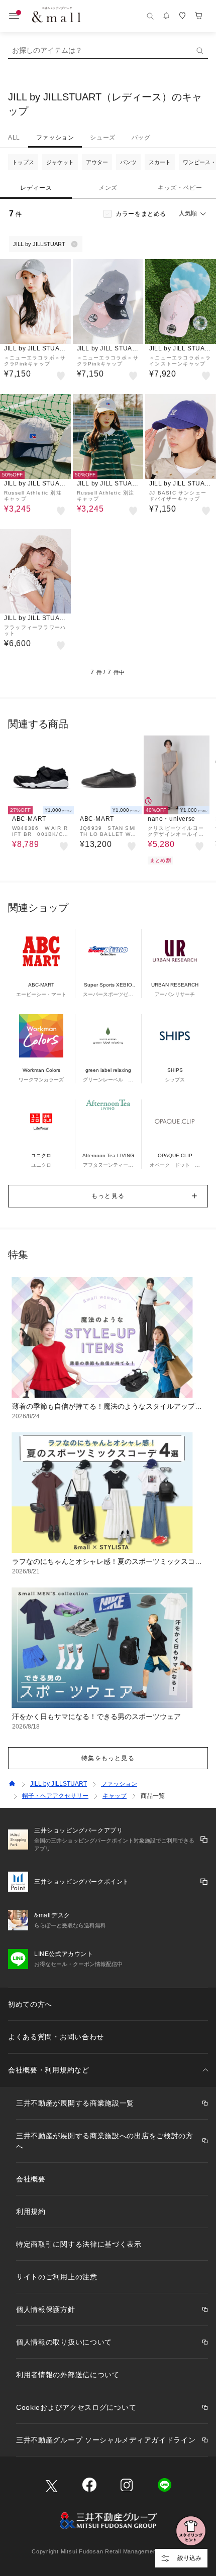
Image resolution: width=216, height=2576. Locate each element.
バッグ (141, 138)
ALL (14, 138)
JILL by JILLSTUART (59, 1784)
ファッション (55, 138)
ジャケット (60, 162)
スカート (160, 162)
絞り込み (189, 2558)
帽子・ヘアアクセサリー (55, 1796)
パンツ (128, 162)
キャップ (115, 1796)
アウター (97, 162)
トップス (23, 162)
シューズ (102, 138)
